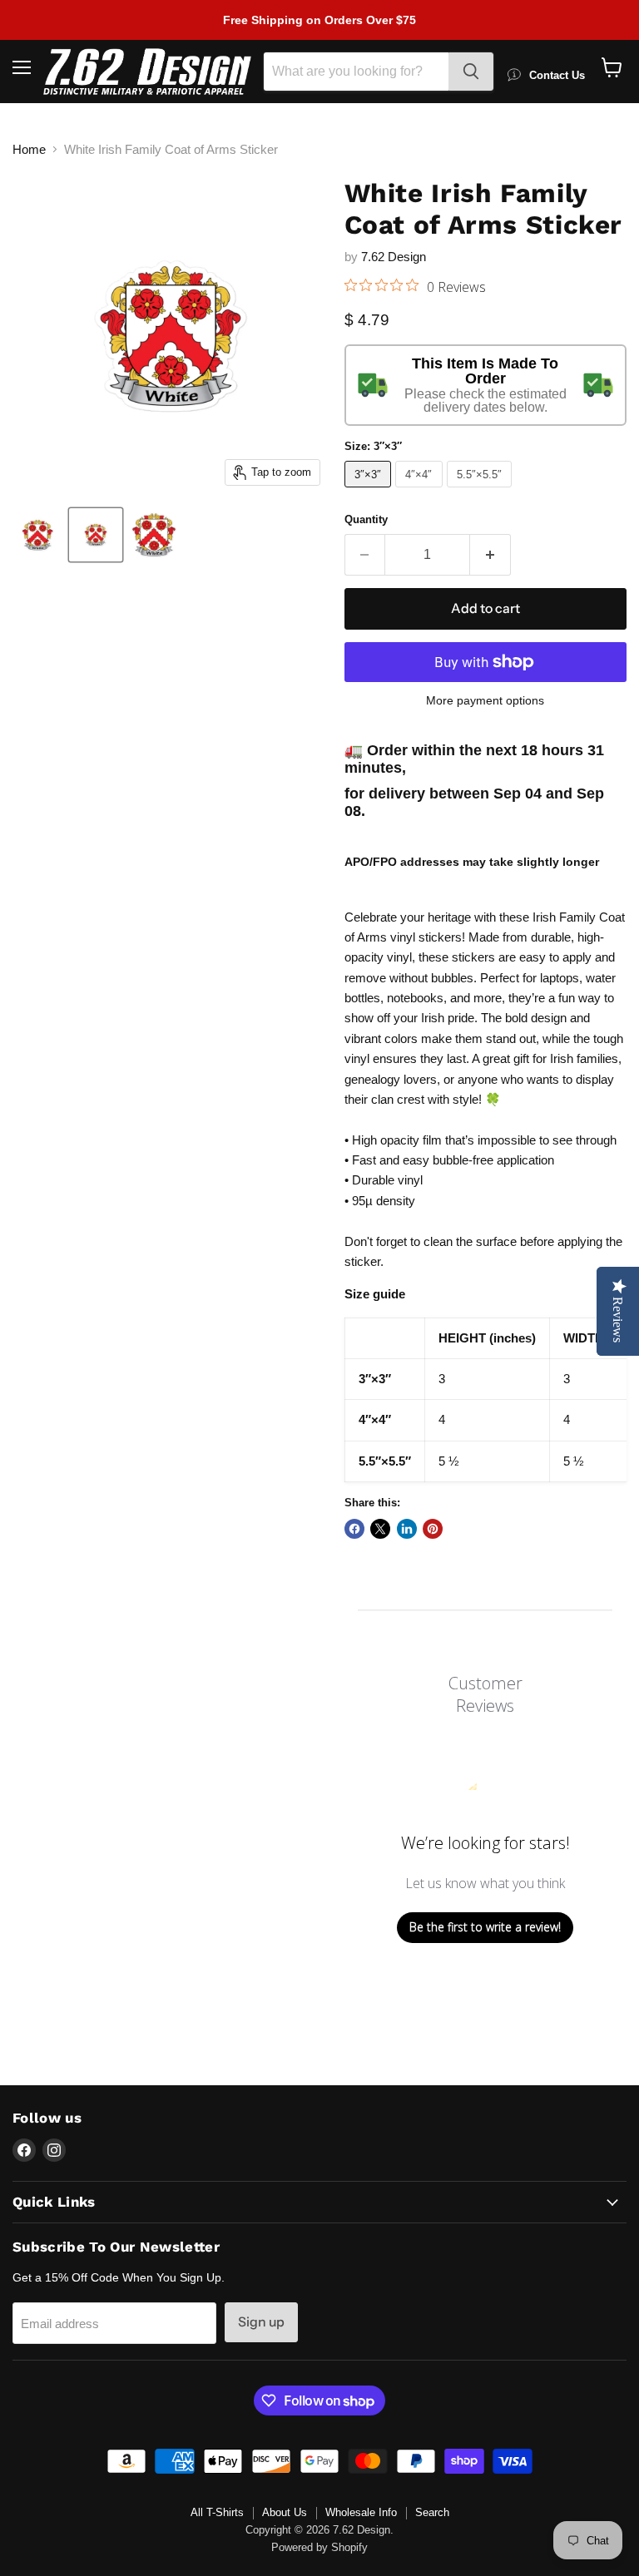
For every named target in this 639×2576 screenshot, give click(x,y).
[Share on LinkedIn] (407, 1529)
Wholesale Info (361, 2512)
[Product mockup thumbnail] (37, 535)
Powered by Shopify (319, 2547)
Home (29, 149)
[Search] (471, 72)
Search (432, 2512)
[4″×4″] (421, 491)
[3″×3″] (370, 491)
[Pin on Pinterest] (433, 1529)
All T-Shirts (217, 2512)
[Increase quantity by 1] (490, 555)
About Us (285, 2512)
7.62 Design (394, 257)
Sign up (261, 2322)
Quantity (366, 519)
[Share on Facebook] (354, 1529)
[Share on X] (380, 1529)
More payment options (485, 700)
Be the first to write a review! (485, 1927)
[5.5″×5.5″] (482, 491)
